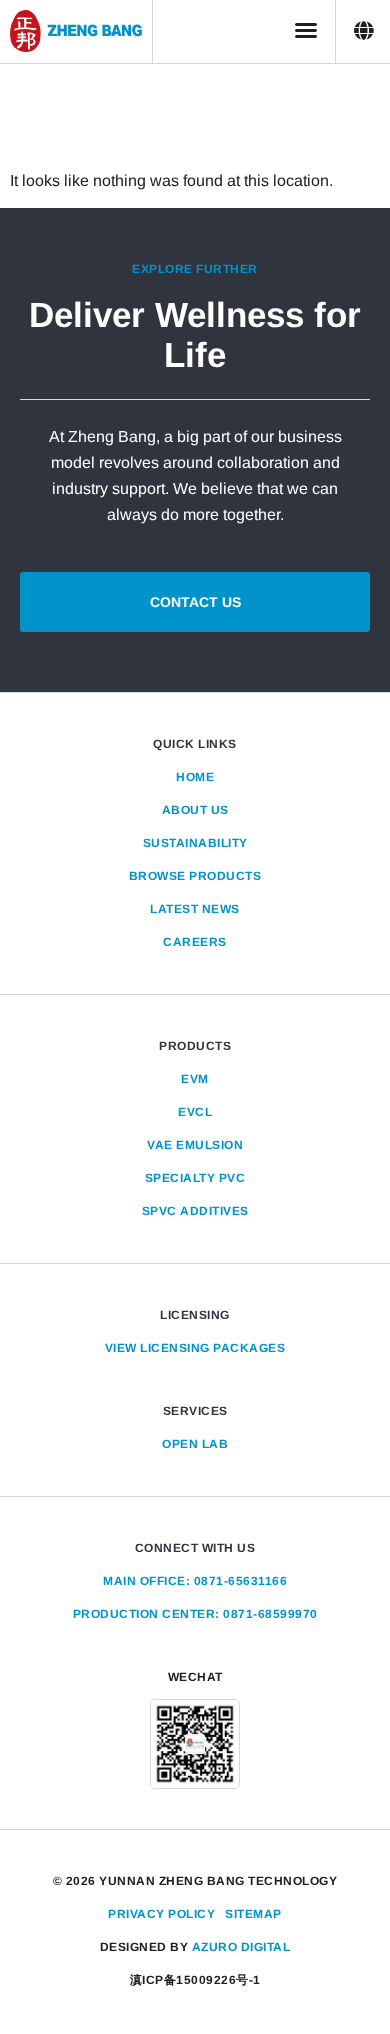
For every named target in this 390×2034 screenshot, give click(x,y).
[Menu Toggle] (306, 30)
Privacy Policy (161, 1914)
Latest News (195, 909)
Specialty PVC (195, 1178)
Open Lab (195, 1444)
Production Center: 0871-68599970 (195, 1614)
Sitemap (253, 1914)
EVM (195, 1079)
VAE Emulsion (195, 1145)
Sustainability (195, 843)
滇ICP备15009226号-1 (195, 1980)
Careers (195, 942)
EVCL (195, 1112)
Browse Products (195, 876)
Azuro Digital (241, 1947)
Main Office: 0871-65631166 (195, 1581)
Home (195, 777)
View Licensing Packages (195, 1348)
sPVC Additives (195, 1211)
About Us (195, 810)
